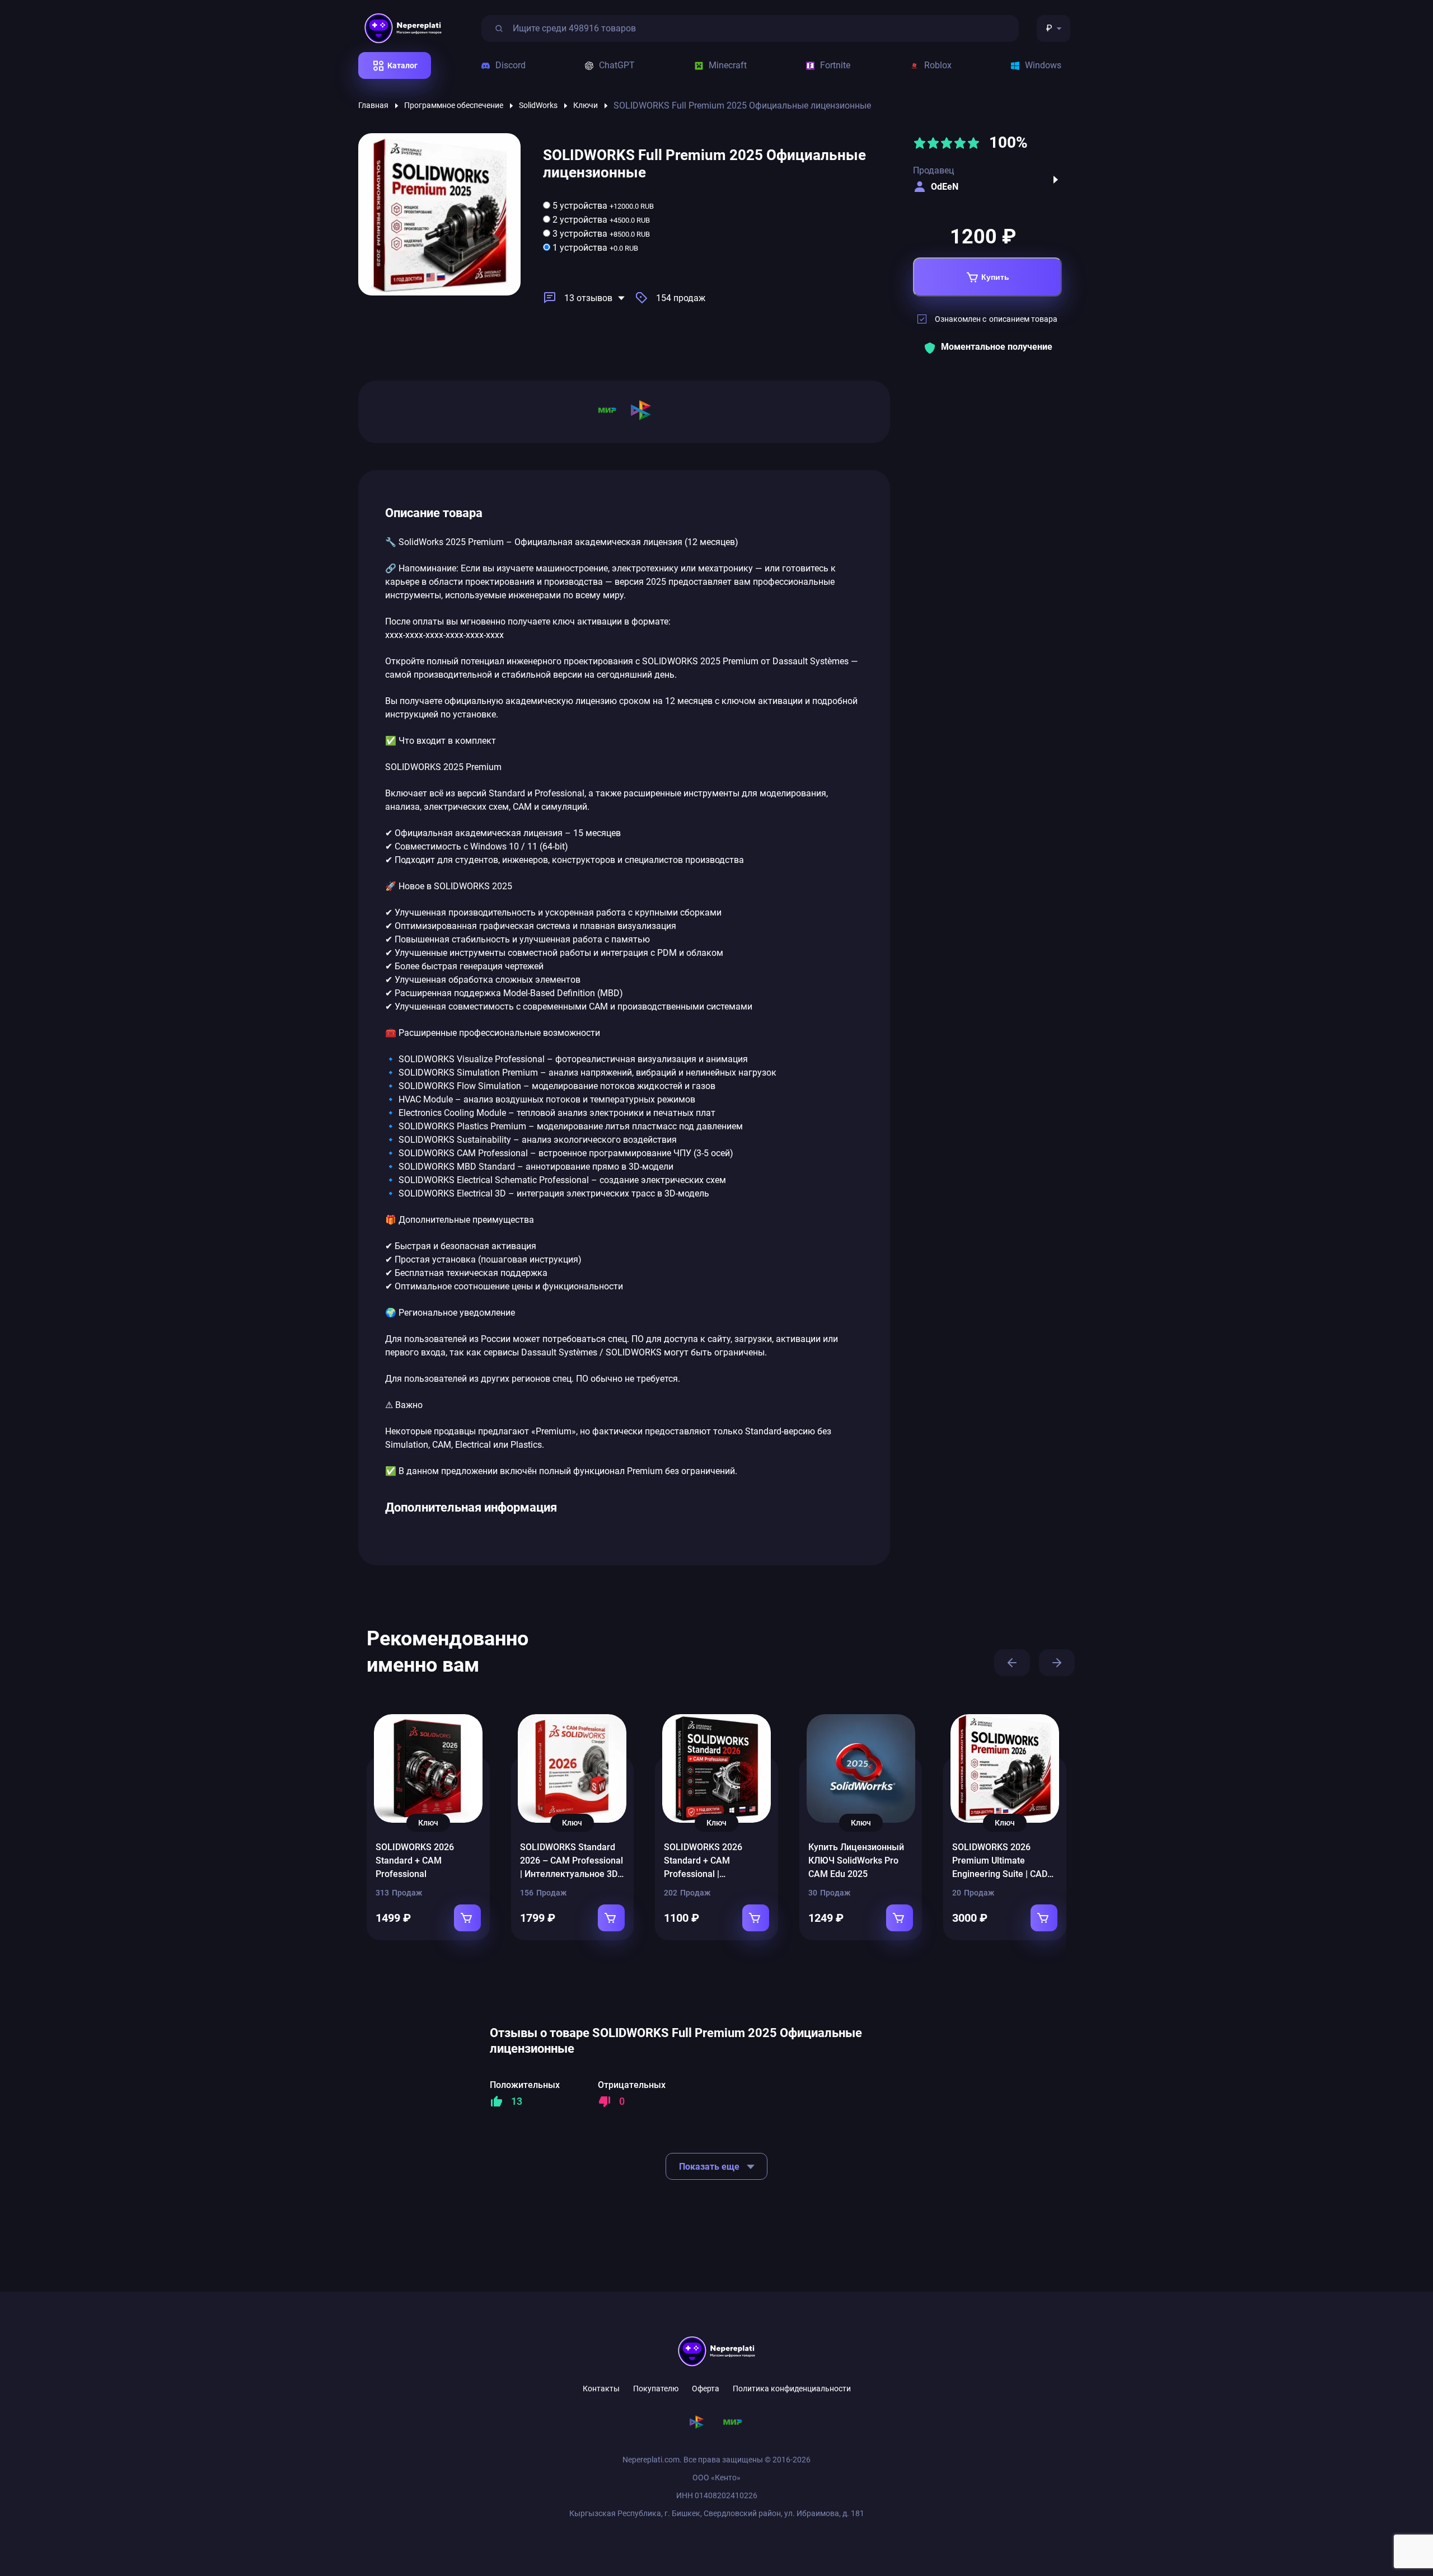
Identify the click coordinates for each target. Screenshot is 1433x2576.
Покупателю (656, 2389)
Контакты (601, 2389)
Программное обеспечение (454, 105)
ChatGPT (617, 65)
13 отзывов (588, 298)
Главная (373, 105)
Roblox (938, 65)
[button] (1012, 1663)
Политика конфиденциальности (792, 2389)
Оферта (706, 2389)
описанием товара (1023, 319)
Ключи (586, 105)
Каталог (402, 65)
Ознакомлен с (996, 319)
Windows (1043, 65)
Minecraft (728, 65)
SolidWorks (538, 105)
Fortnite (835, 65)
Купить (995, 277)
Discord (511, 65)
